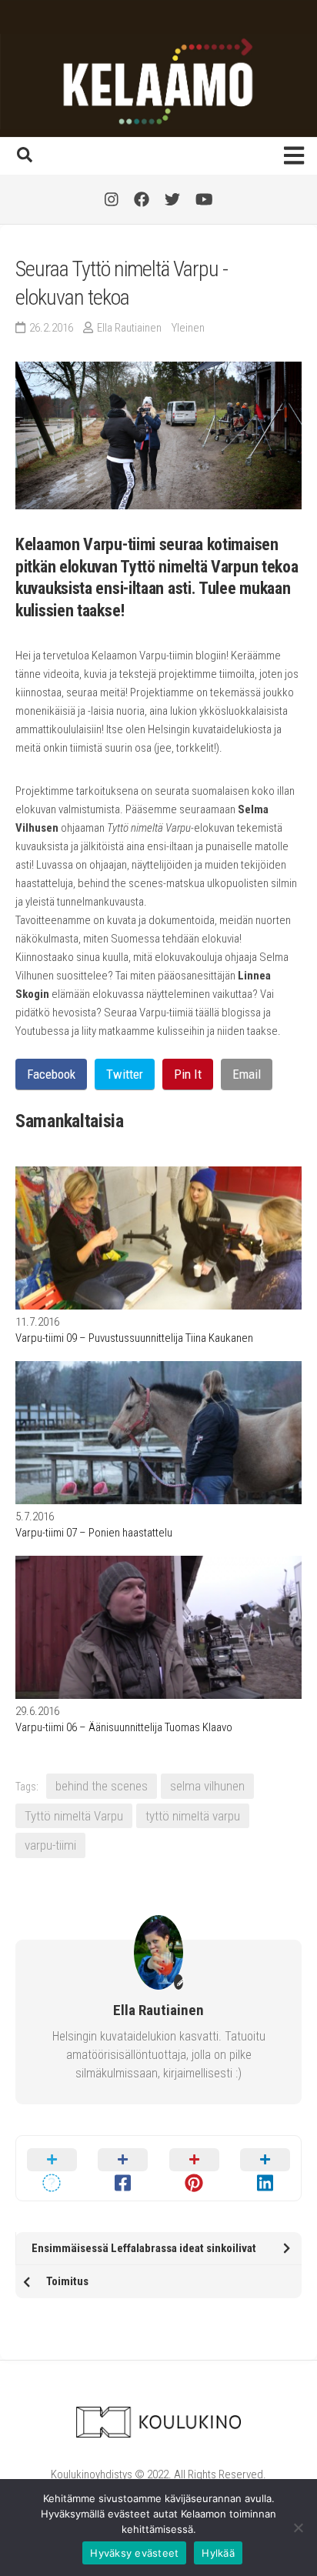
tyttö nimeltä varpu (193, 1816)
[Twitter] (172, 199)
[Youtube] (204, 199)
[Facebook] (142, 199)
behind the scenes (102, 1786)
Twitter (125, 1074)
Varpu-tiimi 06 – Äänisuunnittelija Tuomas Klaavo (124, 1727)
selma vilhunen (207, 1786)
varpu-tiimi (50, 1845)
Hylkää (218, 2553)
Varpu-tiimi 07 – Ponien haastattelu (94, 1533)
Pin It (188, 1074)
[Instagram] (112, 199)
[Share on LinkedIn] (266, 2168)
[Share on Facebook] (123, 2168)
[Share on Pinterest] (194, 2168)
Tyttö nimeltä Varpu (74, 1816)
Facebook (51, 1074)
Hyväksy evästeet (134, 2553)
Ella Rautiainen (129, 328)
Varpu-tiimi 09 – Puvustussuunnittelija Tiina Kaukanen (134, 1338)
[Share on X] (52, 2168)
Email (247, 1074)
